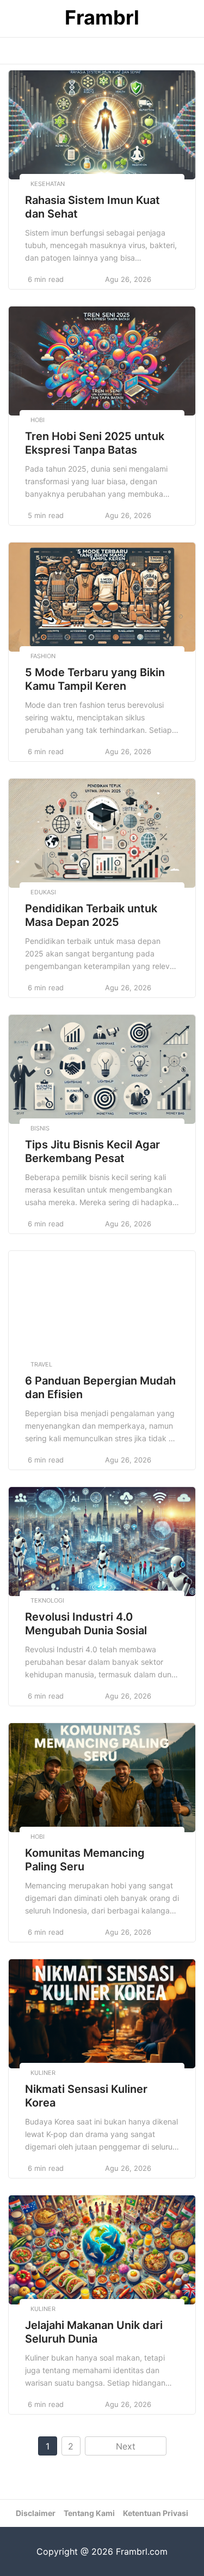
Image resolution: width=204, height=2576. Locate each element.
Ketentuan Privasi (156, 2513)
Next (126, 2446)
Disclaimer (36, 2513)
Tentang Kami (89, 2513)
